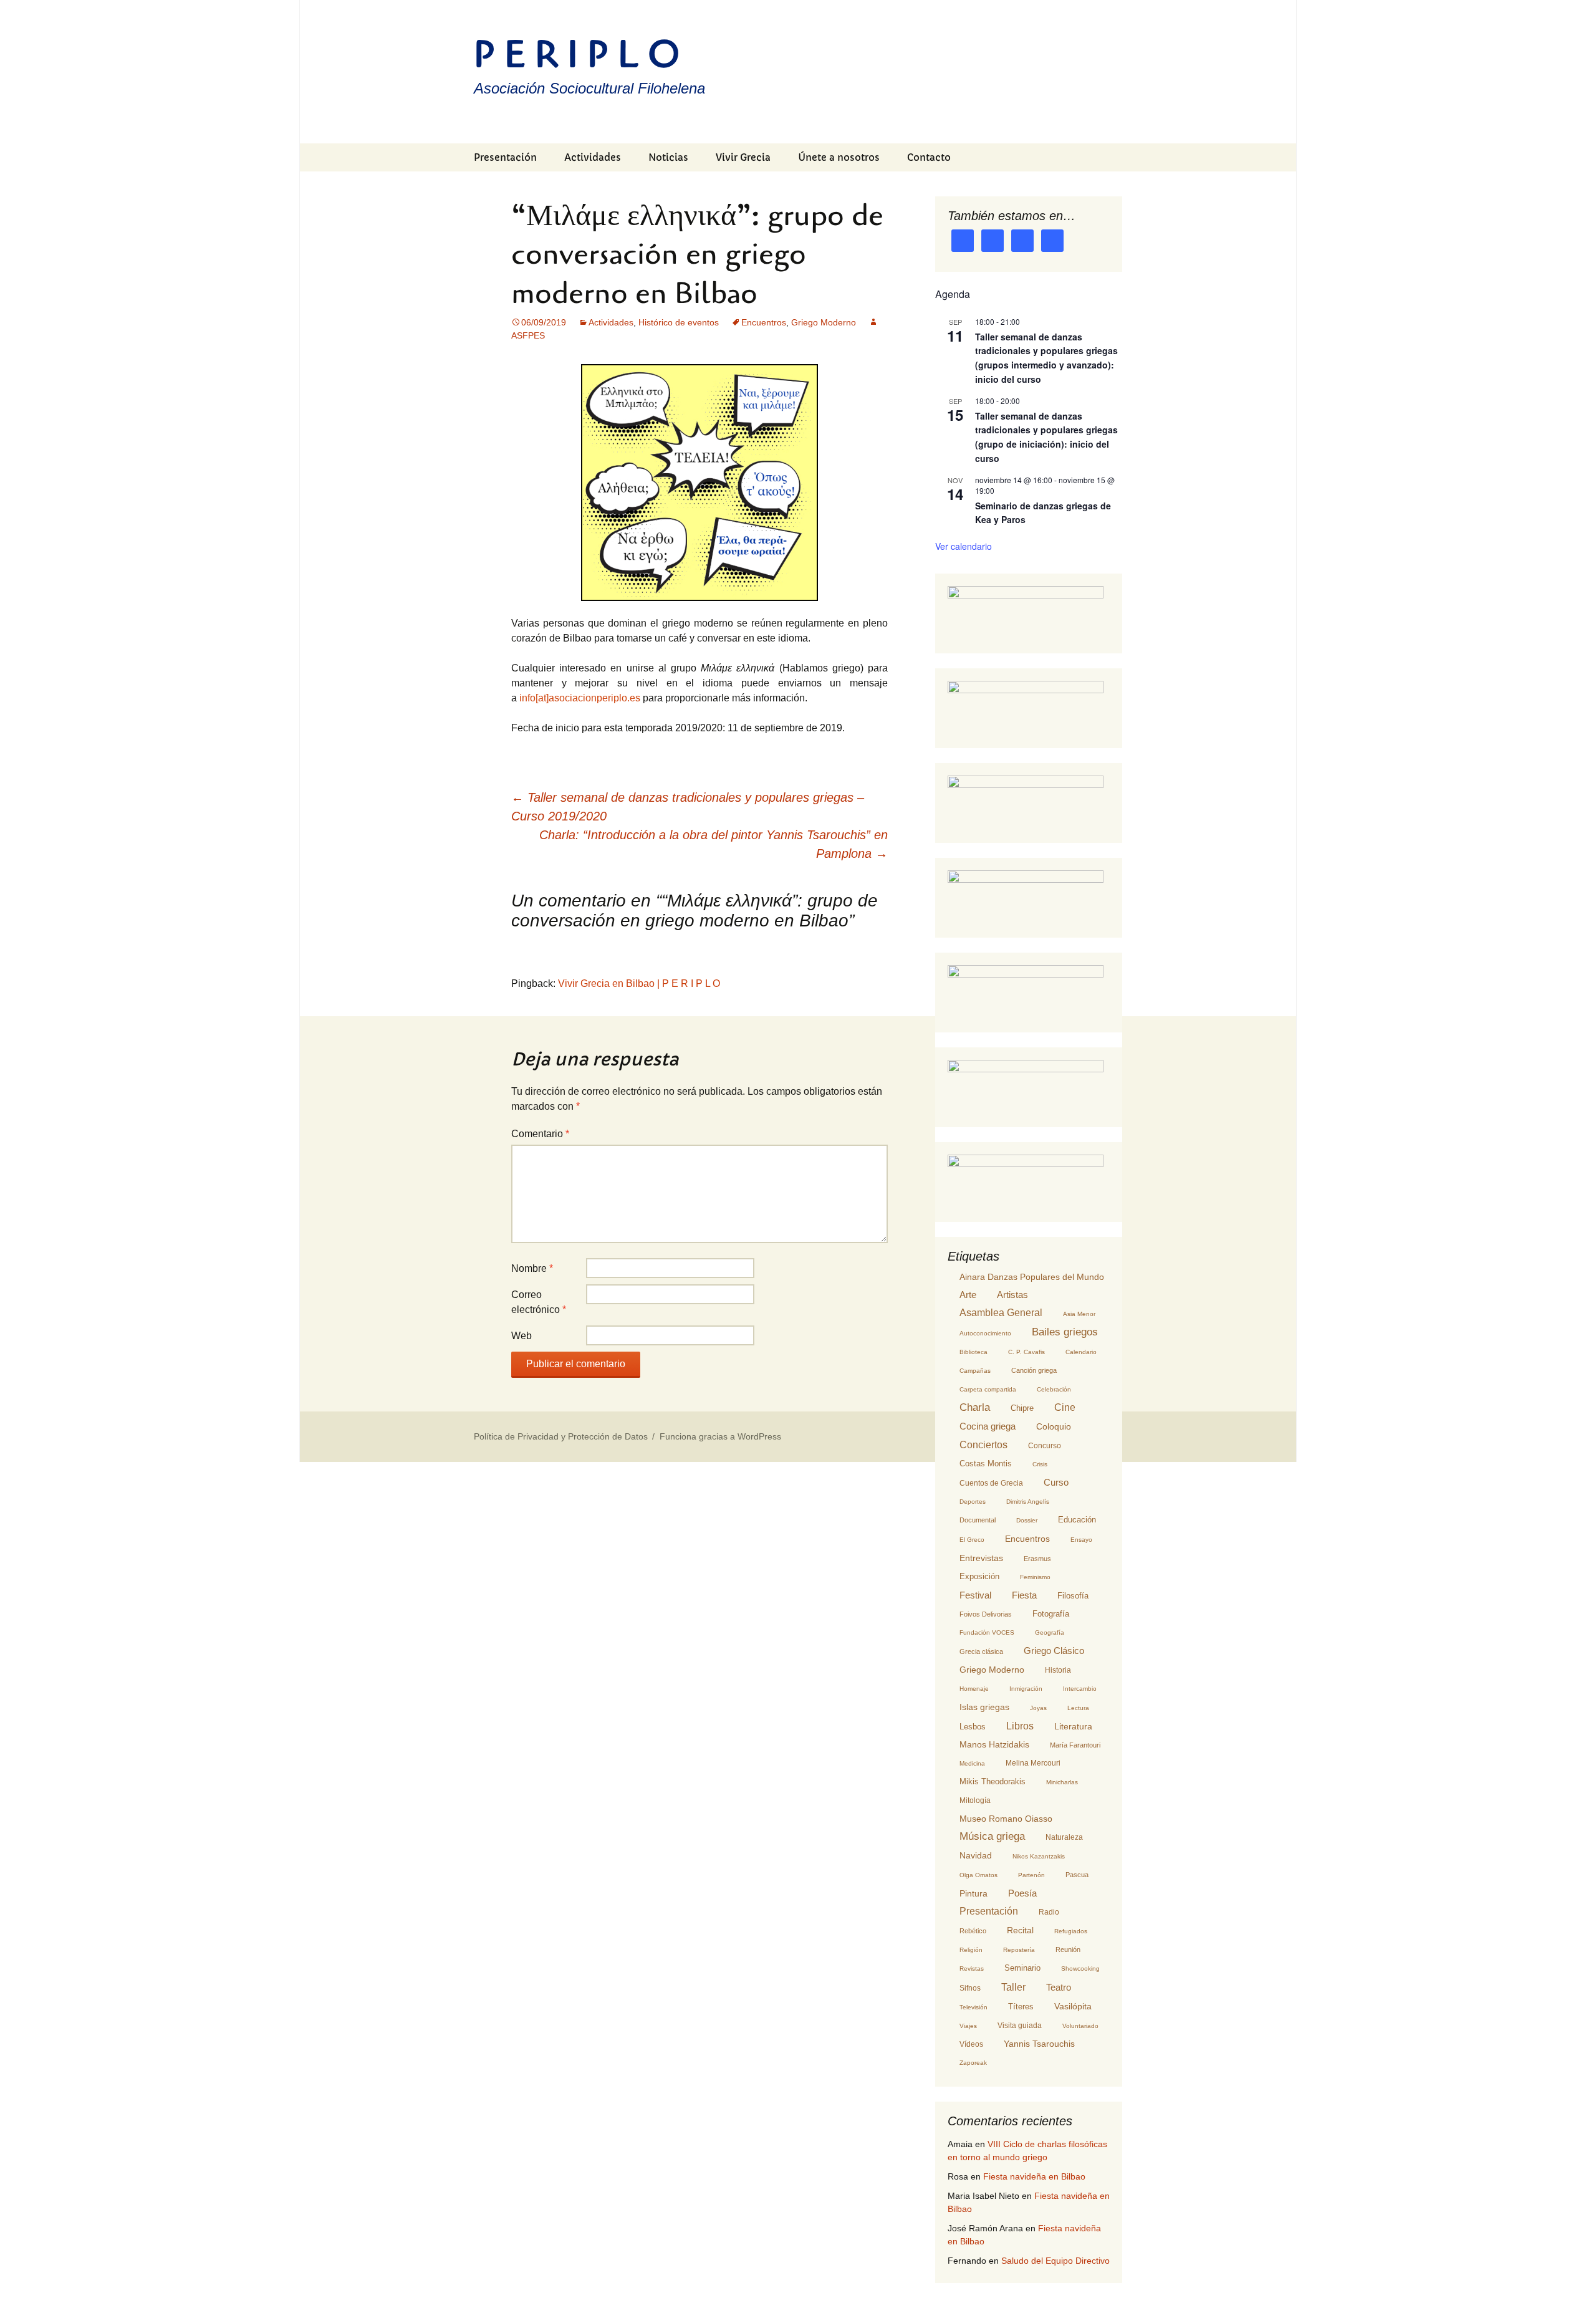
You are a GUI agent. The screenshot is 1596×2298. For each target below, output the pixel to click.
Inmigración (1026, 1689)
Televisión (973, 2007)
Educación (1077, 1520)
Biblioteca (973, 1352)
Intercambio (1080, 1689)
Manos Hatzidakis (994, 1745)
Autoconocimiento (985, 1333)
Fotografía (1051, 1614)
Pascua (1077, 1875)
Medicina (972, 1763)
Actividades (593, 157)
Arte (968, 1295)
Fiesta (1024, 1595)
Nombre (532, 1268)
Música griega (992, 1836)
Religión (971, 1950)
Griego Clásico (1054, 1651)
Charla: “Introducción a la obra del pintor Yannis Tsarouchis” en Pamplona (714, 844)
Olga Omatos (978, 1875)
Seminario (1022, 1968)
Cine (1065, 1407)
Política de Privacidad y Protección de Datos (561, 1436)
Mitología (975, 1800)
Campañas (975, 1371)
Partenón (1031, 1875)
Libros (1020, 1726)
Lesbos (973, 1727)
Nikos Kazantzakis (1039, 1856)
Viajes (968, 2026)
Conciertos (983, 1445)
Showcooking (1080, 1969)
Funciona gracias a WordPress (720, 1436)
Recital (1020, 1930)
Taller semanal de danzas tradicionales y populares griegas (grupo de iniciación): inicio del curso (1046, 437)
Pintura (973, 1893)
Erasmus (1037, 1559)
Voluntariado (1080, 2026)
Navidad (976, 1855)
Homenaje (974, 1689)
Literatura (1073, 1726)
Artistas (1012, 1295)
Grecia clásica (981, 1651)
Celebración (1054, 1389)
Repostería (1019, 1950)
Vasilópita (1073, 2006)
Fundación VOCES (987, 1632)
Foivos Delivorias (986, 1614)
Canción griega (1034, 1370)
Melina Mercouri (1033, 1763)
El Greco (972, 1540)
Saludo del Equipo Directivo (1055, 2261)
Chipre (1022, 1408)
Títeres (1021, 2007)
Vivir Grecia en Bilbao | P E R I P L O (639, 983)
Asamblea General (1001, 1313)
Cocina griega (988, 1426)
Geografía (1050, 1632)
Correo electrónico (539, 1302)
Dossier (1027, 1520)
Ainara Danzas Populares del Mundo (1032, 1277)
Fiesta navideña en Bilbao (1034, 2176)
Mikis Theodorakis (993, 1781)
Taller (1013, 1987)
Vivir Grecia (743, 157)
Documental (978, 1520)
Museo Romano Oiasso (1006, 1819)
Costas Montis (986, 1464)
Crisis (1040, 1464)
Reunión (1068, 1949)
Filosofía (1073, 1596)
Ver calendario (964, 546)
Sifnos (970, 1988)
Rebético (973, 1931)
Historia (1058, 1670)
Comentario (540, 1134)
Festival (975, 1595)
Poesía (1022, 1893)
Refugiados (1071, 1931)
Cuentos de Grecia (991, 1483)
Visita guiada (1020, 2026)
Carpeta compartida (988, 1389)
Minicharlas (1062, 1782)
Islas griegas (984, 1707)
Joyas (1038, 1708)
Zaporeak (973, 2063)
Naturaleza (1064, 1837)
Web (522, 1336)
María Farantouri (1075, 1745)
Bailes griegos (1065, 1332)
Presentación (505, 157)
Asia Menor (1079, 1314)
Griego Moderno (824, 322)
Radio (1049, 1912)
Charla (975, 1407)
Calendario (1081, 1352)
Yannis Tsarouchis (1039, 2044)
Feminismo (1035, 1577)
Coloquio (1054, 1427)
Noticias (668, 157)
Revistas (972, 1969)
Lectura (1078, 1708)
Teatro (1059, 1988)
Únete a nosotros (839, 157)
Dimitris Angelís (1028, 1502)
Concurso (1045, 1446)
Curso (1056, 1482)
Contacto (929, 157)
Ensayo (1081, 1540)
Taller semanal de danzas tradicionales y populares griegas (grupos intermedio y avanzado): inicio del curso (1046, 358)
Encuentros (764, 322)
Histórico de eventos (679, 322)
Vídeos (971, 2044)
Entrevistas (981, 1558)
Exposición (979, 1576)
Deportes (973, 1502)
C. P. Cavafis (1026, 1352)
